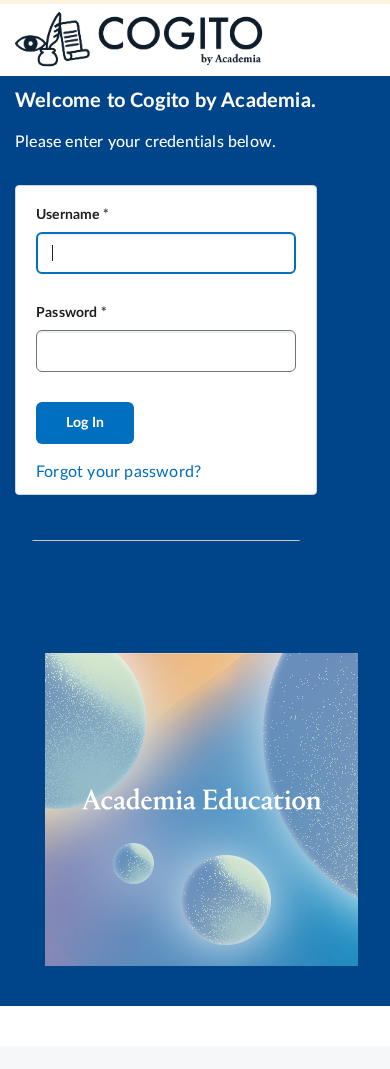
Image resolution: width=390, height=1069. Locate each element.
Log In (85, 423)
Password (67, 313)
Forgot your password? (118, 472)
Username (68, 215)
